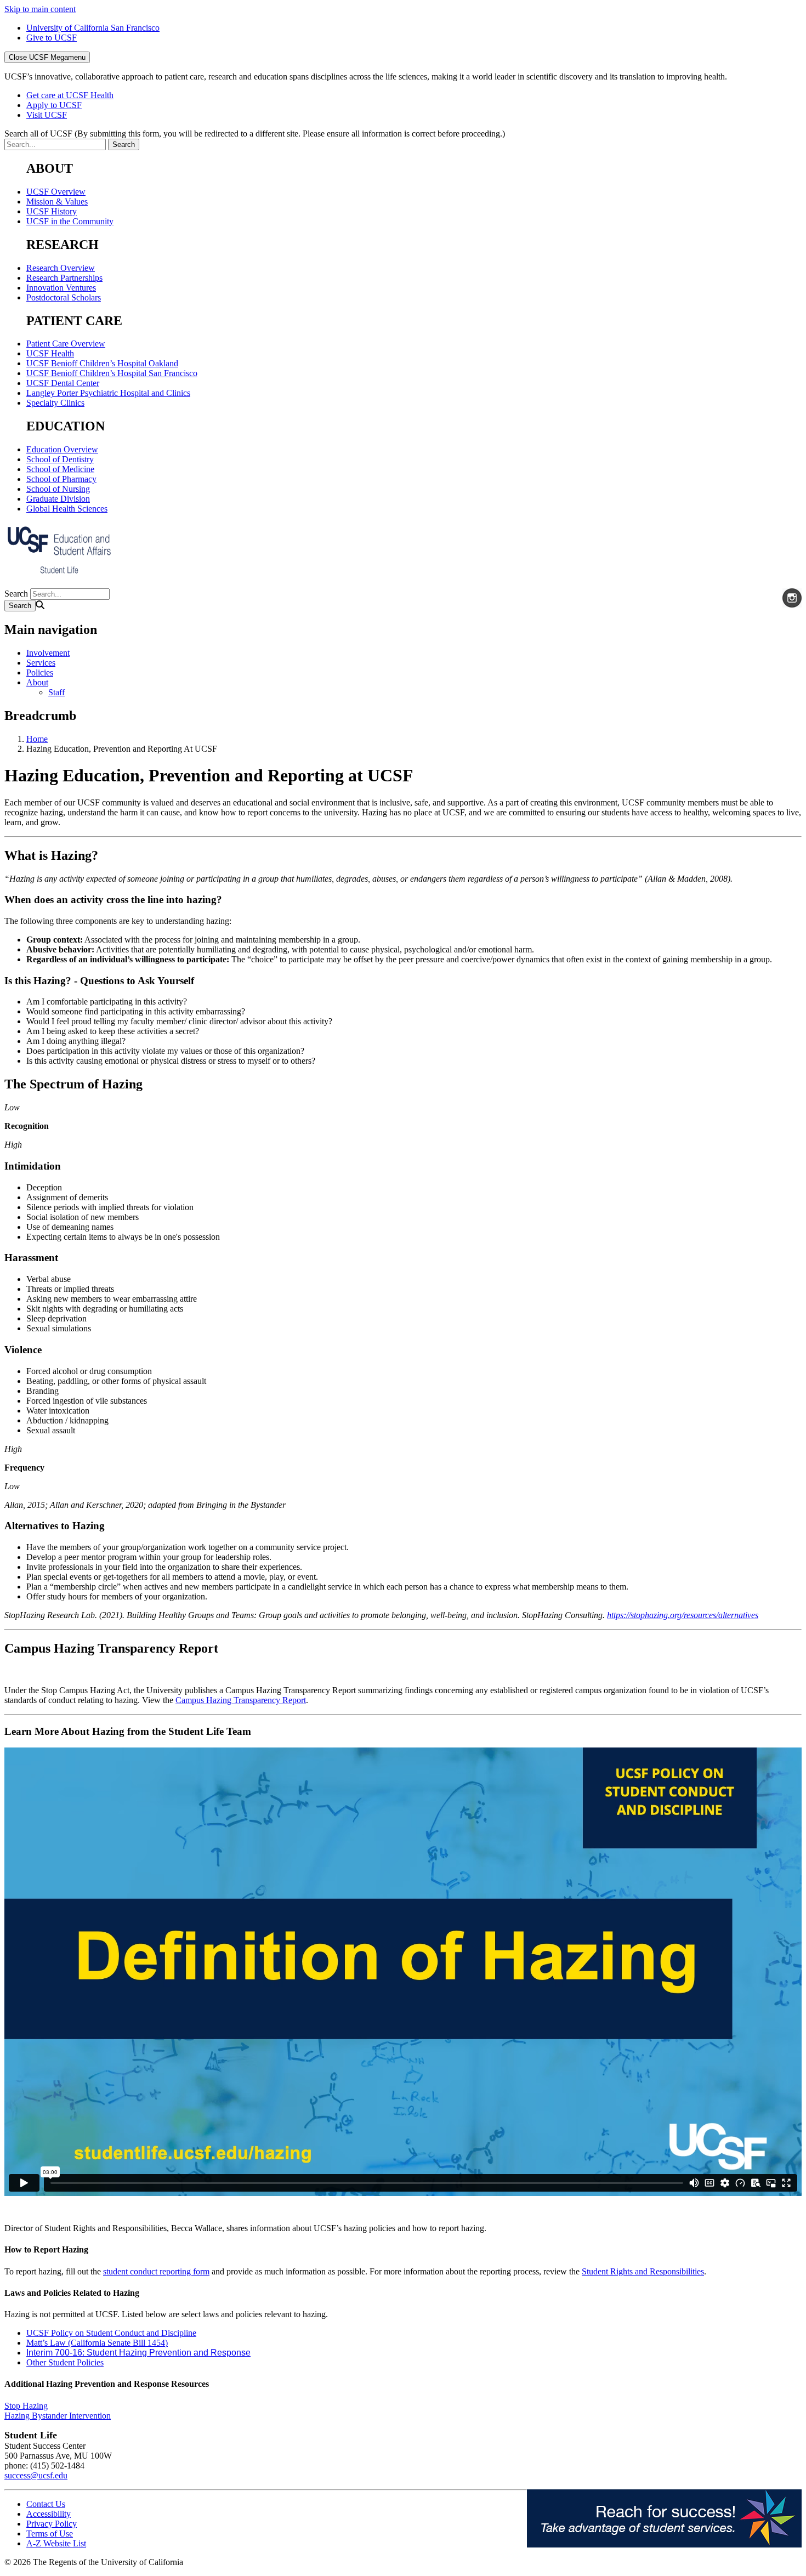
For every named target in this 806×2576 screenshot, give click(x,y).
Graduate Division (58, 499)
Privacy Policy (52, 2524)
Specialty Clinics (55, 403)
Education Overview (62, 449)
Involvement (48, 653)
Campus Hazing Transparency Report (241, 1700)
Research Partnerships (64, 278)
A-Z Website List (56, 2543)
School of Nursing (58, 489)
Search (16, 594)
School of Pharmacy (61, 479)
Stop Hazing (26, 2406)
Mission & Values (57, 202)
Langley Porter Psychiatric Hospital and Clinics (108, 393)
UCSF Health (50, 353)
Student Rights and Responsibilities (643, 2271)
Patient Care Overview (66, 344)
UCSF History (52, 211)
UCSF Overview (56, 192)
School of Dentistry (60, 459)
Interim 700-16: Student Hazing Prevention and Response (138, 2353)
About (37, 682)
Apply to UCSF (54, 105)
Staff (56, 692)
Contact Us (46, 2504)
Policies (40, 673)
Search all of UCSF (255, 134)
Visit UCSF (47, 115)
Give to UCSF (52, 38)
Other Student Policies (65, 2362)
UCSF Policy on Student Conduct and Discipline (111, 2333)
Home (37, 739)
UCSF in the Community (70, 221)
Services (41, 663)
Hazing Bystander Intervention (58, 2416)
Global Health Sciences (67, 509)
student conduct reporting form (156, 2271)
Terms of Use (50, 2534)
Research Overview (61, 268)
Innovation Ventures (61, 288)
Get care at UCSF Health (70, 95)
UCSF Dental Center (63, 383)
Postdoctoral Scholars (64, 297)
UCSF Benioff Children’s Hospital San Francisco (112, 373)
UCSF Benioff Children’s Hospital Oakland (102, 363)
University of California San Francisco (93, 28)
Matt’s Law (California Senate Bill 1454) (97, 2343)
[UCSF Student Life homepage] (59, 574)
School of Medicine (60, 469)
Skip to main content (40, 9)
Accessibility (49, 2514)
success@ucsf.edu (36, 2475)
